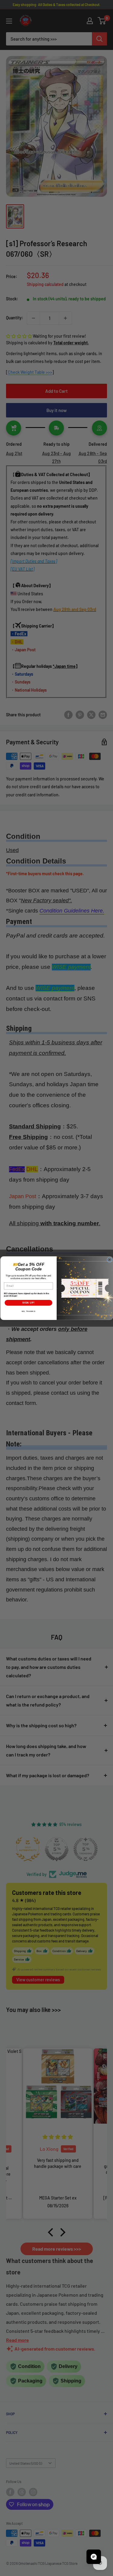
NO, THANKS (28, 1311)
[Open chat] (94, 2557)
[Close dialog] (109, 1260)
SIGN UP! (28, 1302)
